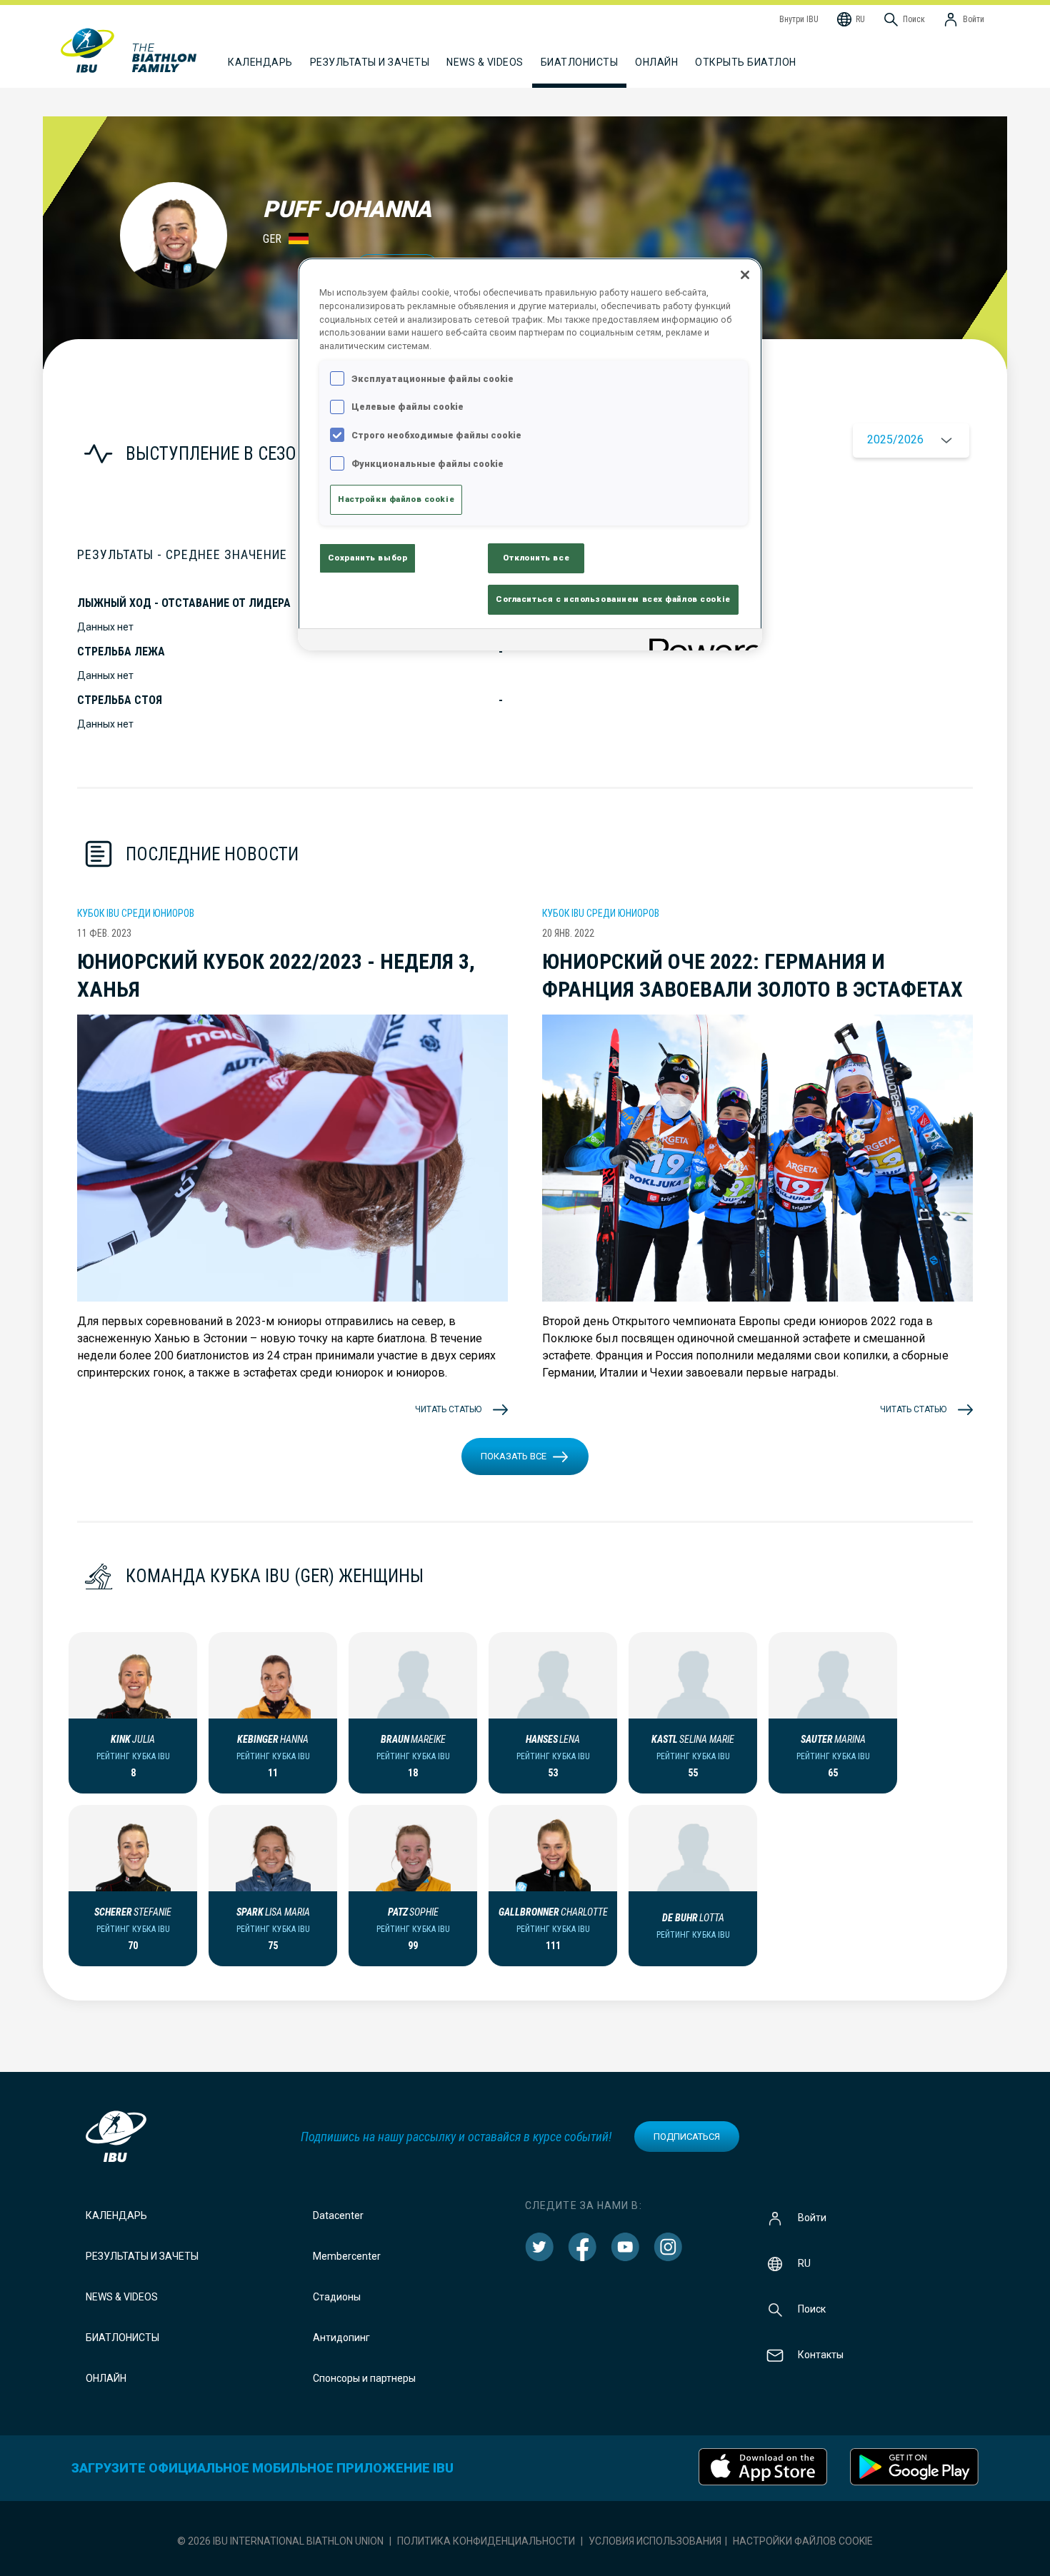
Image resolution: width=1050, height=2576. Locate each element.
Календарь (116, 2215)
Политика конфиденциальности (486, 2541)
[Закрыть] (745, 275)
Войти (812, 2218)
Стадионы (337, 2297)
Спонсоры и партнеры (364, 2378)
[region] (530, 454)
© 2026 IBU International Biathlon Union (280, 2541)
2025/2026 (895, 439)
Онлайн (656, 62)
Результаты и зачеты (142, 2256)
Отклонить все (536, 558)
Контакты (821, 2355)
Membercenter (347, 2256)
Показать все (514, 1456)
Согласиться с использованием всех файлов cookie (613, 599)
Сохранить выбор (368, 558)
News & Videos (122, 2297)
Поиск (812, 2309)
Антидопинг (341, 2338)
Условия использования (655, 2541)
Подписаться (687, 2137)
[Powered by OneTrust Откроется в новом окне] (701, 642)
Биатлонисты (122, 2338)
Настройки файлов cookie (803, 2541)
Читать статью (448, 1409)
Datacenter (338, 2215)
